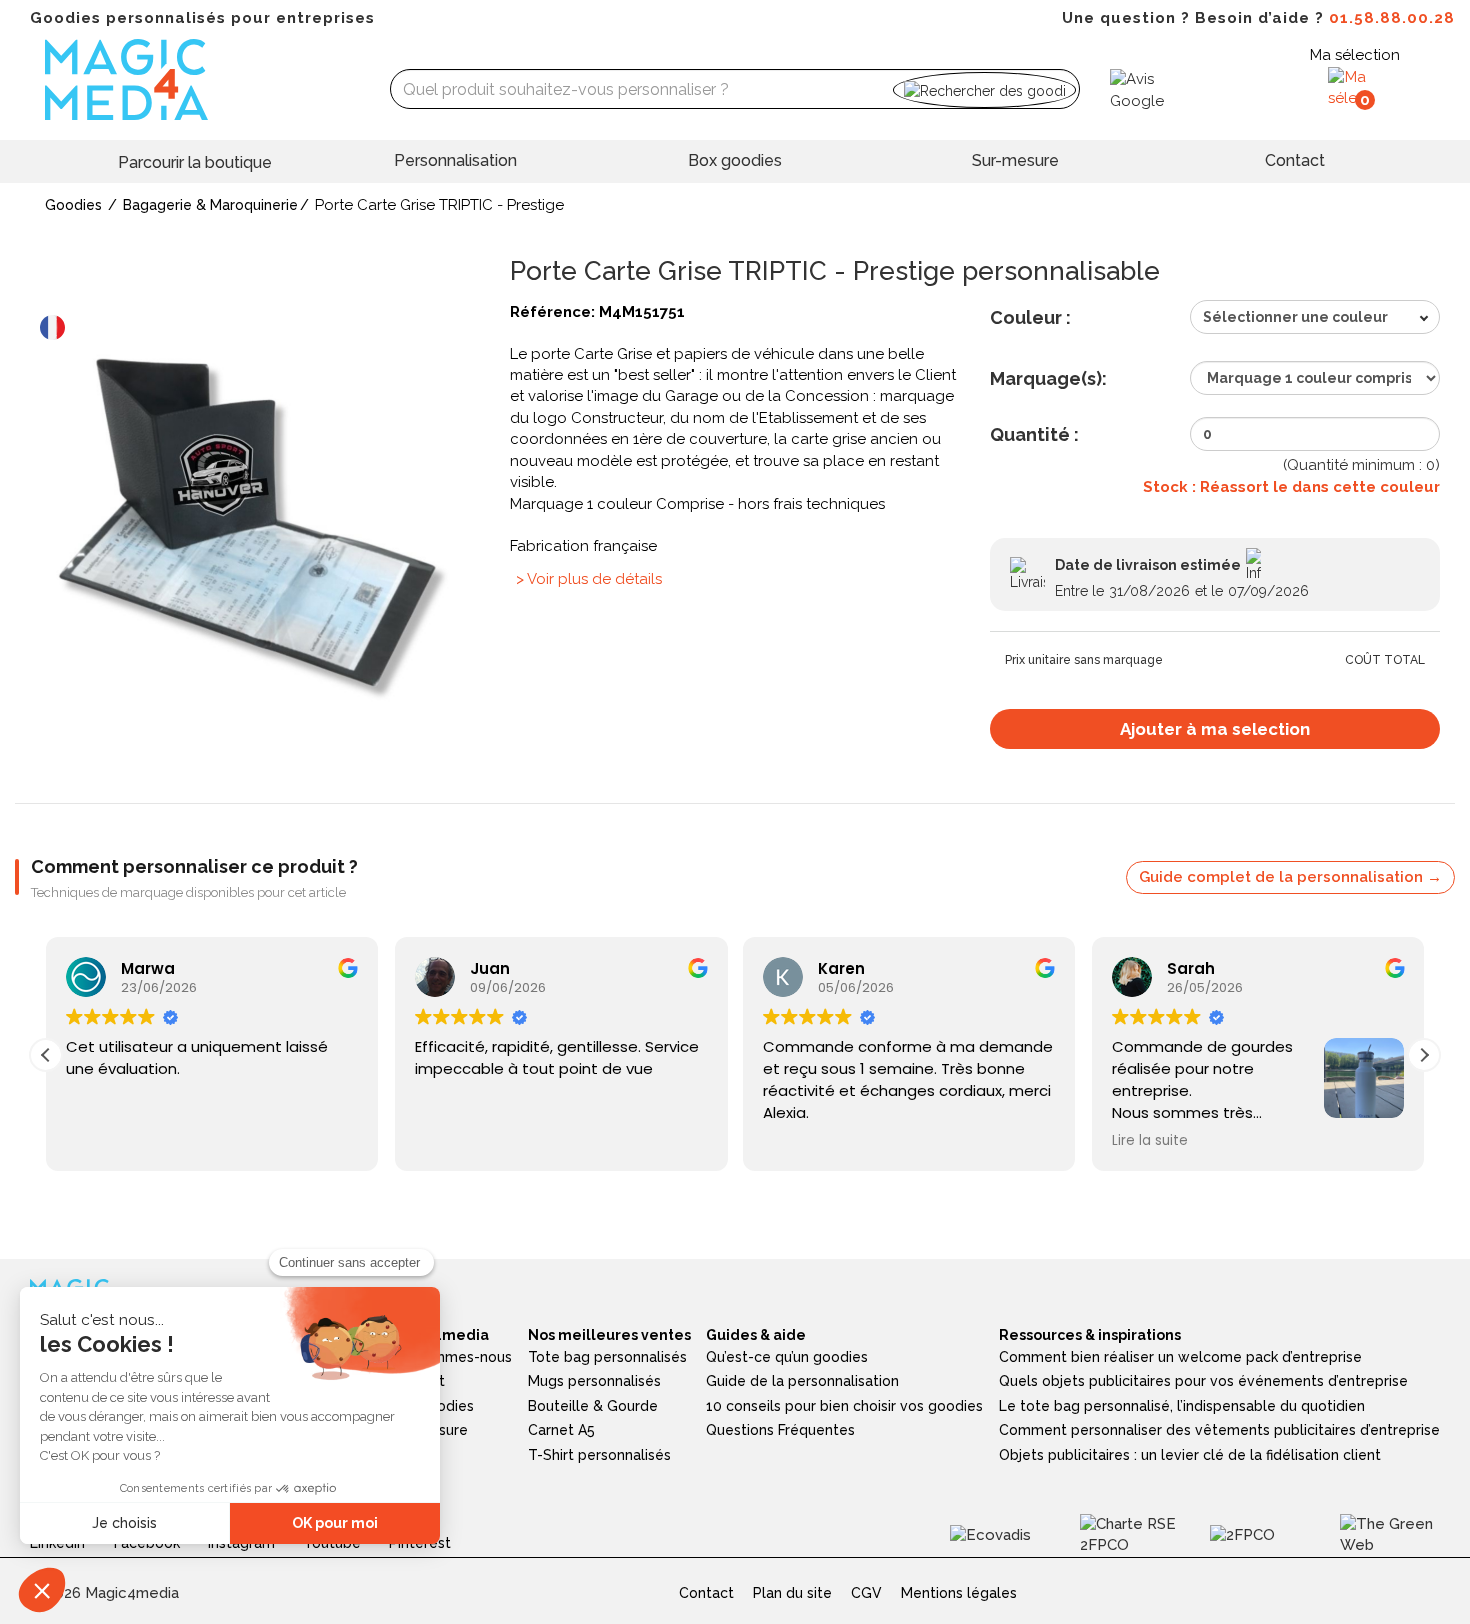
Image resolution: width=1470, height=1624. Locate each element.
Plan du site (792, 1593)
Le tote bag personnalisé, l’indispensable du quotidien (1182, 1406)
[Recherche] (984, 89)
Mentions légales (959, 1593)
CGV (866, 1593)
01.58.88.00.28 (1392, 18)
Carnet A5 (561, 1430)
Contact (1295, 160)
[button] (1424, 1055)
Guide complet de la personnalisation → (1290, 877)
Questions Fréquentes (780, 1430)
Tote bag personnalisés (607, 1357)
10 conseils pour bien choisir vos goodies (844, 1406)
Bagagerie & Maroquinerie (210, 205)
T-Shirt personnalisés (599, 1455)
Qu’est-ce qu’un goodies (787, 1357)
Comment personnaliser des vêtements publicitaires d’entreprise (1219, 1430)
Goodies (73, 205)
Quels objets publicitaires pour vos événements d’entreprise (1203, 1381)
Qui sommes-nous (451, 1357)
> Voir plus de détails (589, 579)
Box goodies (735, 160)
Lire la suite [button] (1150, 1141)
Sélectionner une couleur (1295, 317)
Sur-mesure (1015, 160)
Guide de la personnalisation (802, 1381)
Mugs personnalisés (594, 1381)
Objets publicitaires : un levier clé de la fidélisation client (1190, 1455)
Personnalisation (455, 160)
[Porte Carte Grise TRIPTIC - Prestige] (255, 524)
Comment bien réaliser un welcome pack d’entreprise (1180, 1357)
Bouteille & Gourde (593, 1406)
